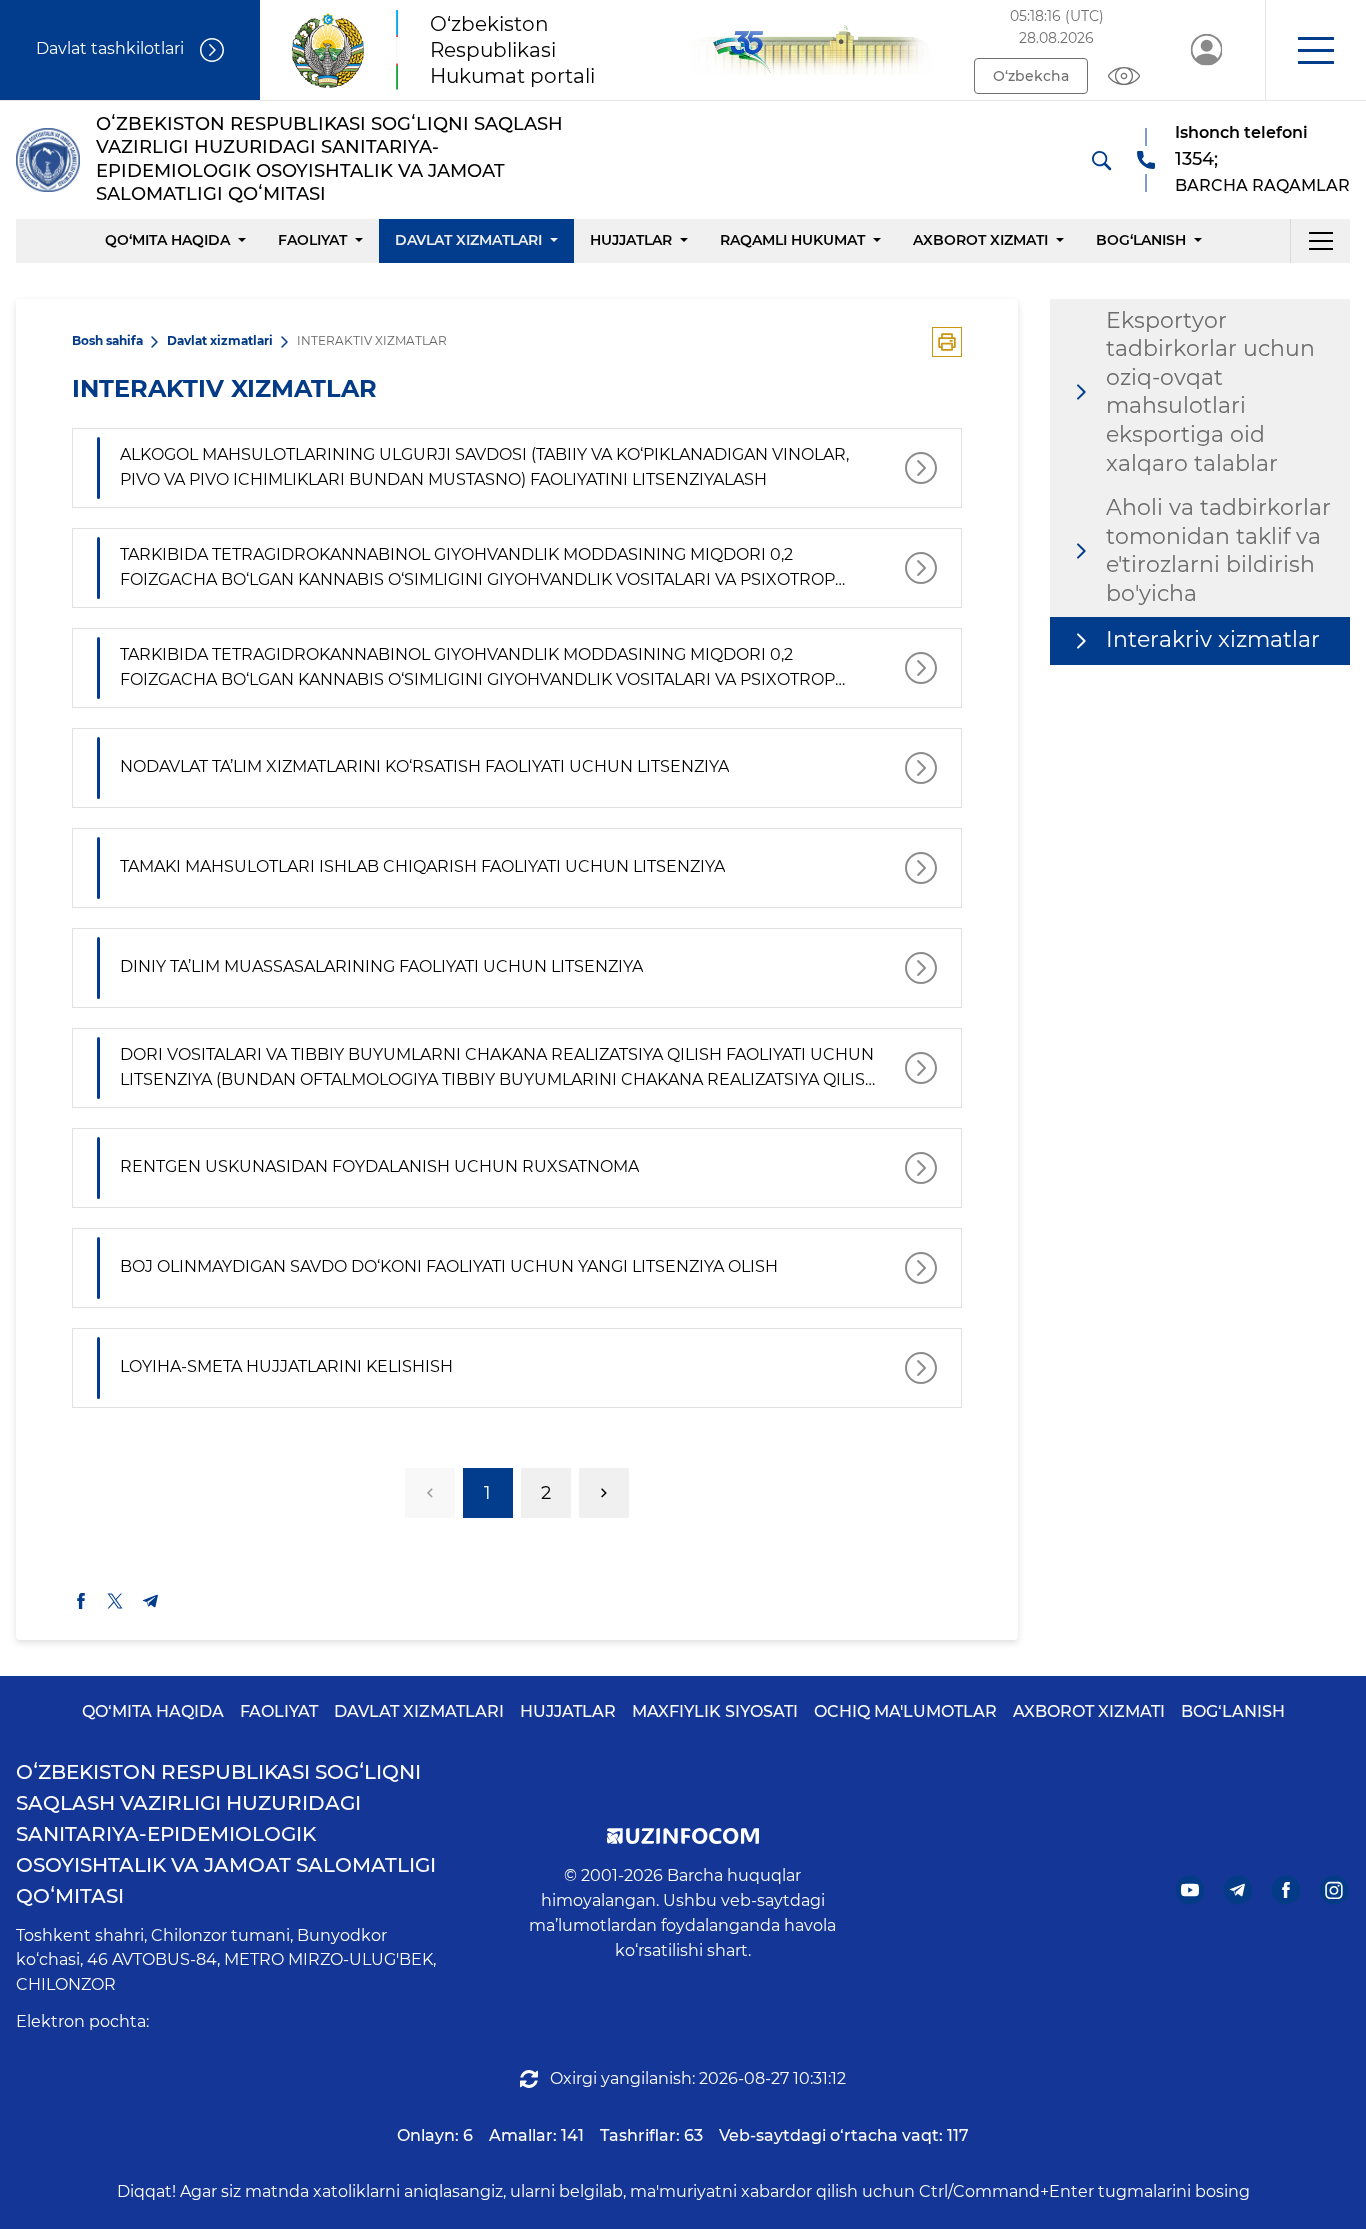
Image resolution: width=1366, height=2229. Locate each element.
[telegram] (151, 1601)
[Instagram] (1334, 1889)
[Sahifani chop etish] (947, 342)
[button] (1315, 50)
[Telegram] (1238, 1889)
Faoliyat (312, 240)
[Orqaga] (430, 1493)
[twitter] (115, 1601)
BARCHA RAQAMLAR (1262, 185)
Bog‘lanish (1141, 240)
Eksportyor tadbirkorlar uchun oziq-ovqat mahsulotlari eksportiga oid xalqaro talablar (1210, 392)
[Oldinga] (604, 1493)
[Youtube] (1190, 1889)
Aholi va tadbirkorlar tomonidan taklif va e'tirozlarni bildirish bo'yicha (1218, 550)
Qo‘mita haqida (167, 240)
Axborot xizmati (980, 240)
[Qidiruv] (1101, 160)
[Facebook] (1286, 1889)
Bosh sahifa (107, 340)
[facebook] (81, 1601)
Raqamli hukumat (792, 240)
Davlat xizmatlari (468, 240)
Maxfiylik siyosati (715, 1711)
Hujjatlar (631, 240)
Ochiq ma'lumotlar (905, 1711)
